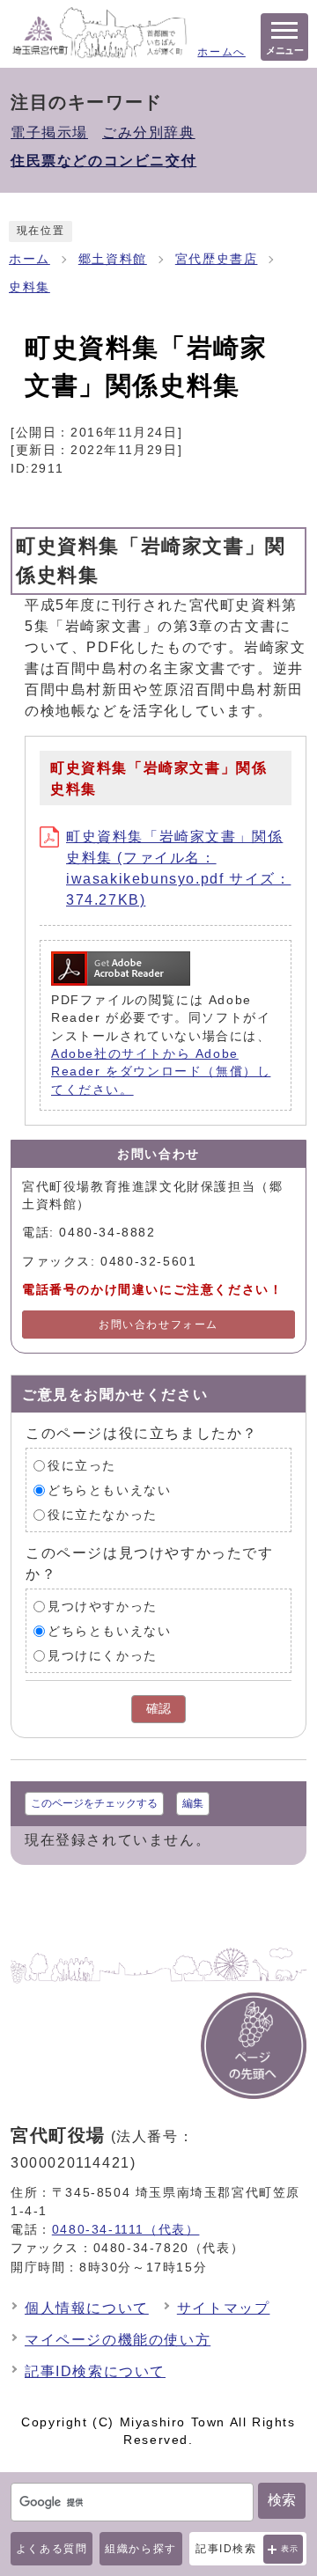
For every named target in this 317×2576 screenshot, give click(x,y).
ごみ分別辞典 (149, 132)
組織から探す (141, 2549)
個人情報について (87, 2308)
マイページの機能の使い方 (118, 2340)
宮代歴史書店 (217, 259)
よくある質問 (52, 2549)
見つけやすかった (103, 1607)
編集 (193, 1803)
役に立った (82, 1466)
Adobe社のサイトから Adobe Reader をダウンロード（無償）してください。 (161, 1072)
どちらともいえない (109, 1490)
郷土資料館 (113, 259)
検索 (282, 2500)
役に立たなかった (103, 1515)
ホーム (29, 259)
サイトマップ (224, 2308)
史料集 (29, 287)
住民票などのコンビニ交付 (103, 161)
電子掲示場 (49, 132)
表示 (290, 2549)
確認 (158, 1709)
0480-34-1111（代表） (126, 2229)
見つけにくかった (103, 1656)
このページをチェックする (94, 1803)
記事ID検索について (95, 2371)
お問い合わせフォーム (158, 1325)
